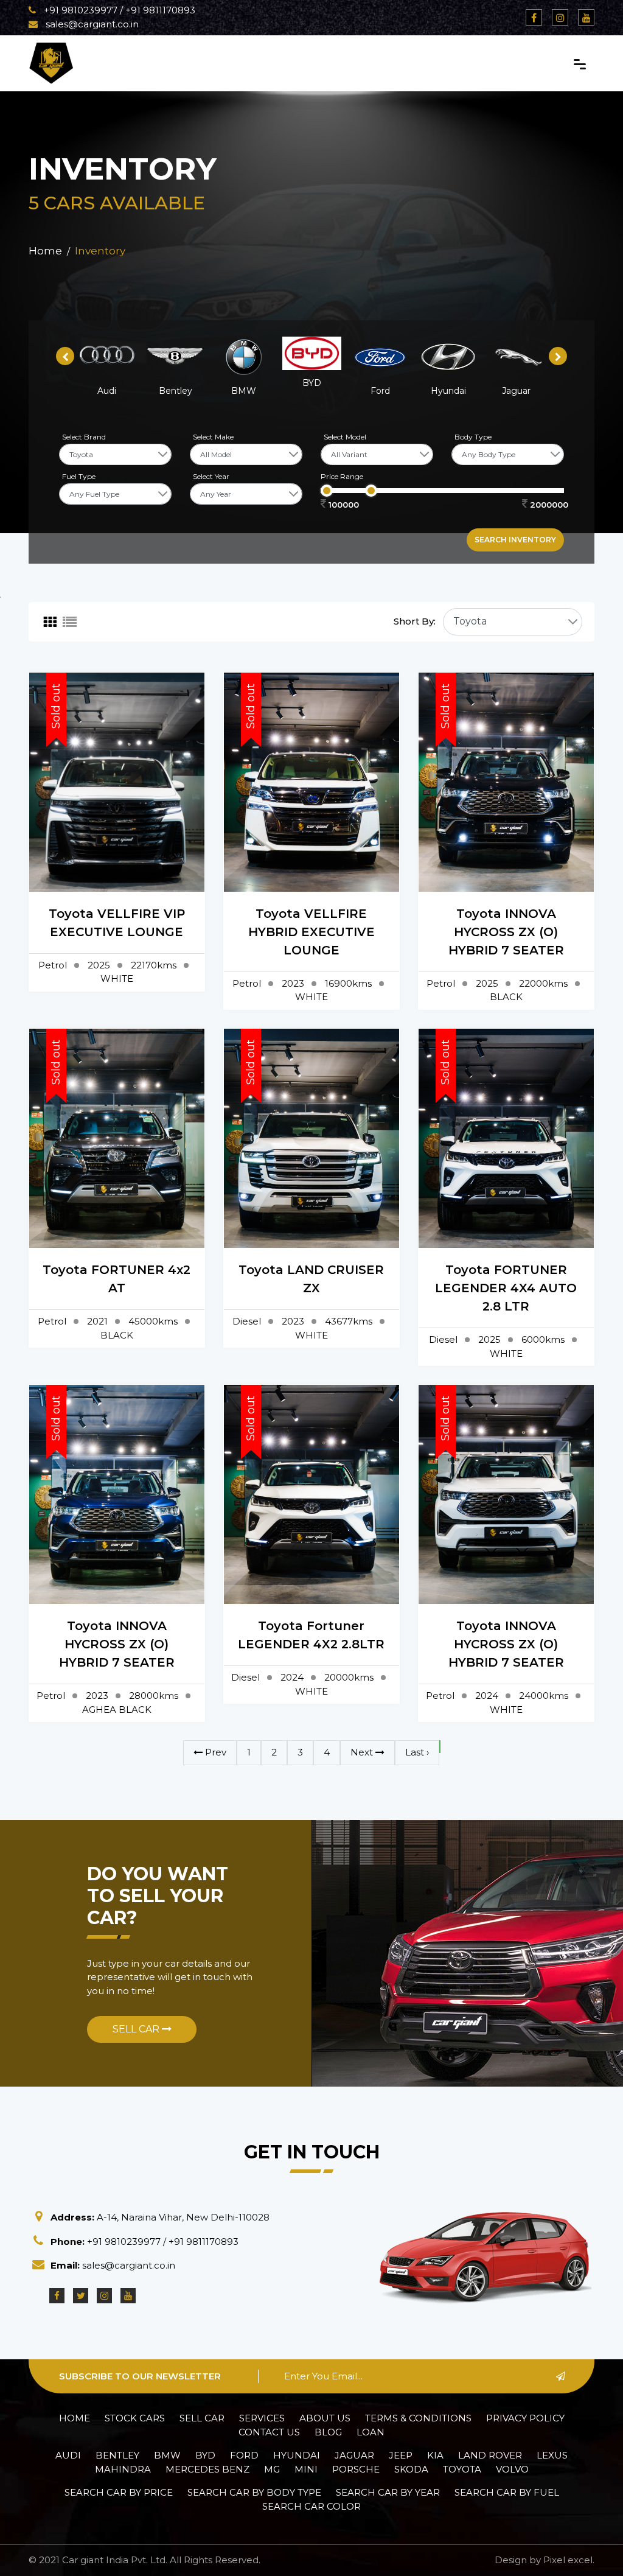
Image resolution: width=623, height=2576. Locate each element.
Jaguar (354, 2455)
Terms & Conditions (418, 2418)
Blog (328, 2432)
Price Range (342, 476)
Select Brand (84, 437)
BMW (167, 2455)
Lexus (552, 2455)
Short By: (415, 621)
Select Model (345, 437)
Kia (435, 2455)
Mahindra (123, 2469)
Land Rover (490, 2455)
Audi (68, 2455)
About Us (325, 2418)
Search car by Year (388, 2492)
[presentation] (65, 356)
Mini (306, 2469)
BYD (205, 2455)
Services (262, 2418)
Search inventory (515, 540)
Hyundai (297, 2455)
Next (363, 1752)
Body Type (473, 437)
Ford (244, 2455)
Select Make (213, 437)
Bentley (117, 2455)
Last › (417, 1752)
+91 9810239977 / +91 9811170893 (118, 10)
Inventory (100, 251)
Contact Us (269, 2432)
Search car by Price (119, 2492)
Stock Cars (135, 2418)
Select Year (211, 476)
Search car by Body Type (254, 2492)
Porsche (356, 2469)
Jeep (401, 2455)
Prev (214, 1752)
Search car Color (311, 2506)
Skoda (411, 2469)
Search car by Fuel (507, 2492)
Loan (371, 2432)
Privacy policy (525, 2418)
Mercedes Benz (207, 2469)
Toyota (462, 2469)
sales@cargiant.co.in (91, 24)
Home (45, 251)
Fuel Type (79, 476)
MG (272, 2469)
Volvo (512, 2469)
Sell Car (137, 2029)
